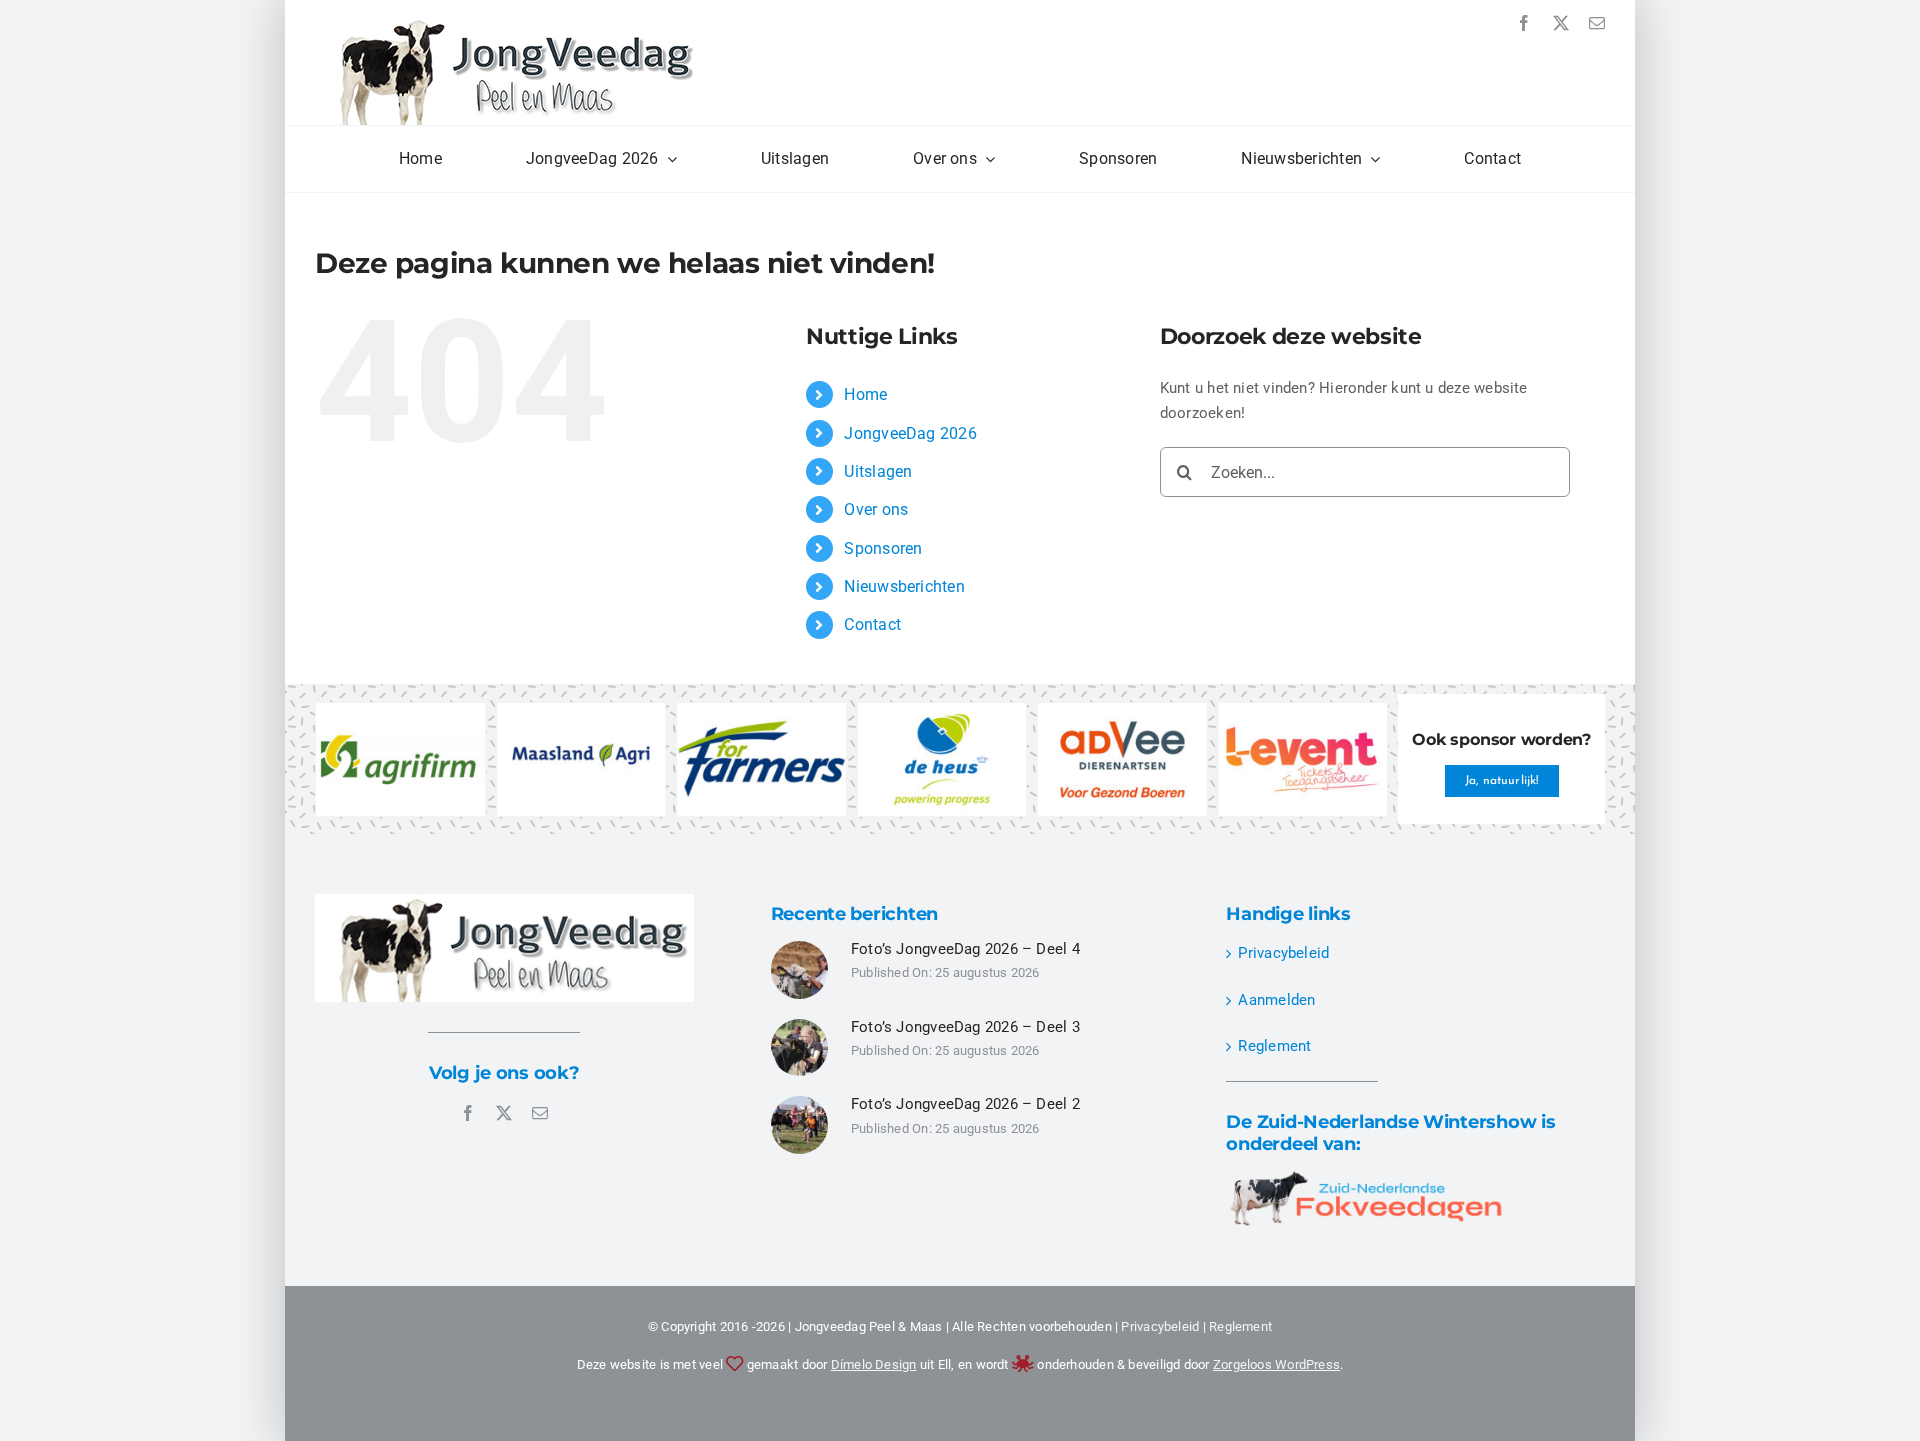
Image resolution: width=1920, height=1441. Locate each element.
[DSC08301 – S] (800, 1026)
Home (865, 394)
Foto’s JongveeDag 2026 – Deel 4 (965, 949)
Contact (872, 624)
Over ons (876, 509)
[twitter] (1561, 23)
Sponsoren (883, 548)
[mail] (1597, 23)
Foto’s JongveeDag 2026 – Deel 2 (965, 1104)
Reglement (1274, 1046)
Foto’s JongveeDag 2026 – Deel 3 (965, 1027)
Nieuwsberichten (904, 586)
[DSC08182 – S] (800, 1103)
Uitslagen (878, 471)
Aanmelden (1276, 1000)
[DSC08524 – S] (800, 948)
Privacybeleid (1283, 953)
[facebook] (1524, 23)
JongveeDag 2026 (910, 433)
